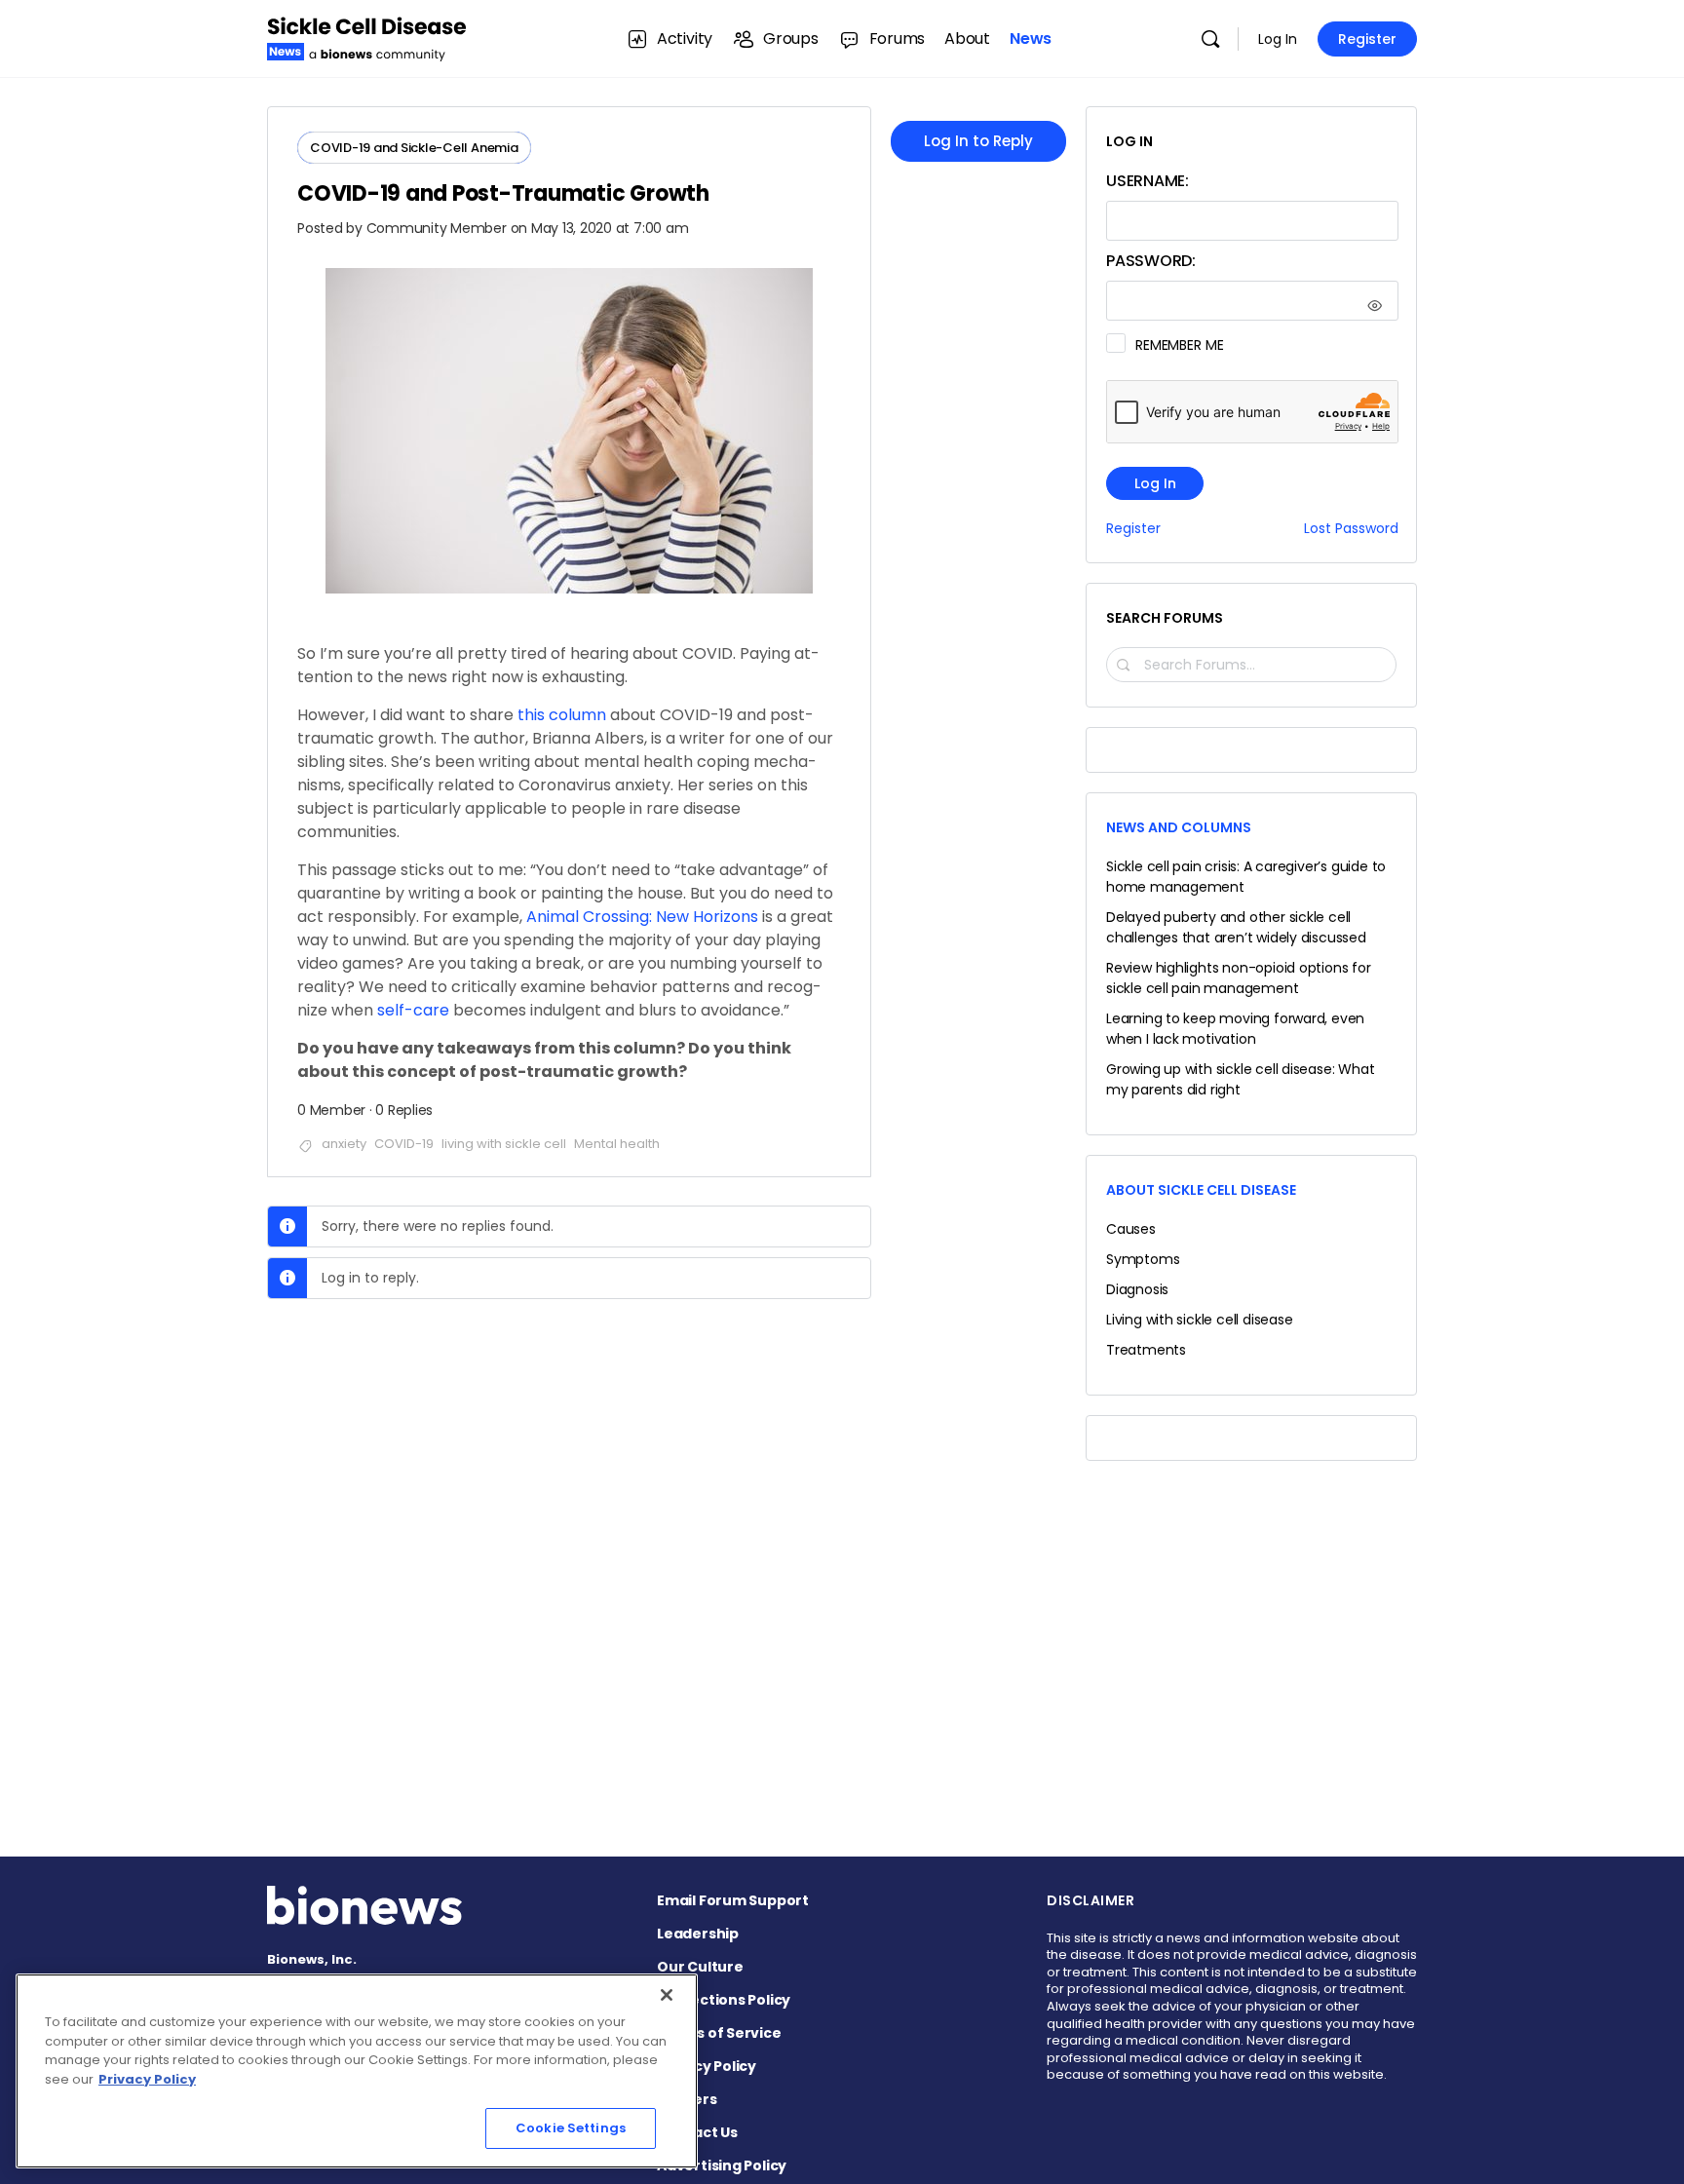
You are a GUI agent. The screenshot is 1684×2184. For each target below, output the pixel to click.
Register (1367, 39)
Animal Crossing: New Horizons (642, 917)
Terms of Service (719, 2033)
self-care (413, 1010)
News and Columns (1179, 827)
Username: (1148, 181)
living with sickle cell (504, 1144)
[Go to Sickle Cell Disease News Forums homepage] (367, 37)
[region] (357, 2071)
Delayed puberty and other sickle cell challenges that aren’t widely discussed (1236, 927)
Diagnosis (1137, 1289)
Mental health (617, 1144)
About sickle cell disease (1201, 1190)
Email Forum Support (733, 1900)
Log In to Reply (978, 141)
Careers (687, 2099)
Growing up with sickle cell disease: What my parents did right (1240, 1079)
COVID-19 (404, 1144)
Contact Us (697, 2132)
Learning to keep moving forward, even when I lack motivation (1235, 1029)
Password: (1151, 261)
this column (562, 715)
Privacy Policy (707, 2066)
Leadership (698, 1934)
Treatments (1146, 1350)
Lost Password (1351, 529)
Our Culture (700, 1967)
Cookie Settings (571, 2128)
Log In (1278, 39)
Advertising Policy (722, 2165)
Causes (1131, 1229)
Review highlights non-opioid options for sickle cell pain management (1239, 978)
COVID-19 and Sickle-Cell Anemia (414, 148)
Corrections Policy (724, 2000)
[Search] (1210, 39)
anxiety (344, 1144)
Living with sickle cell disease (1200, 1320)
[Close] (667, 1995)
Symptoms (1143, 1259)
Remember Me (1179, 345)
